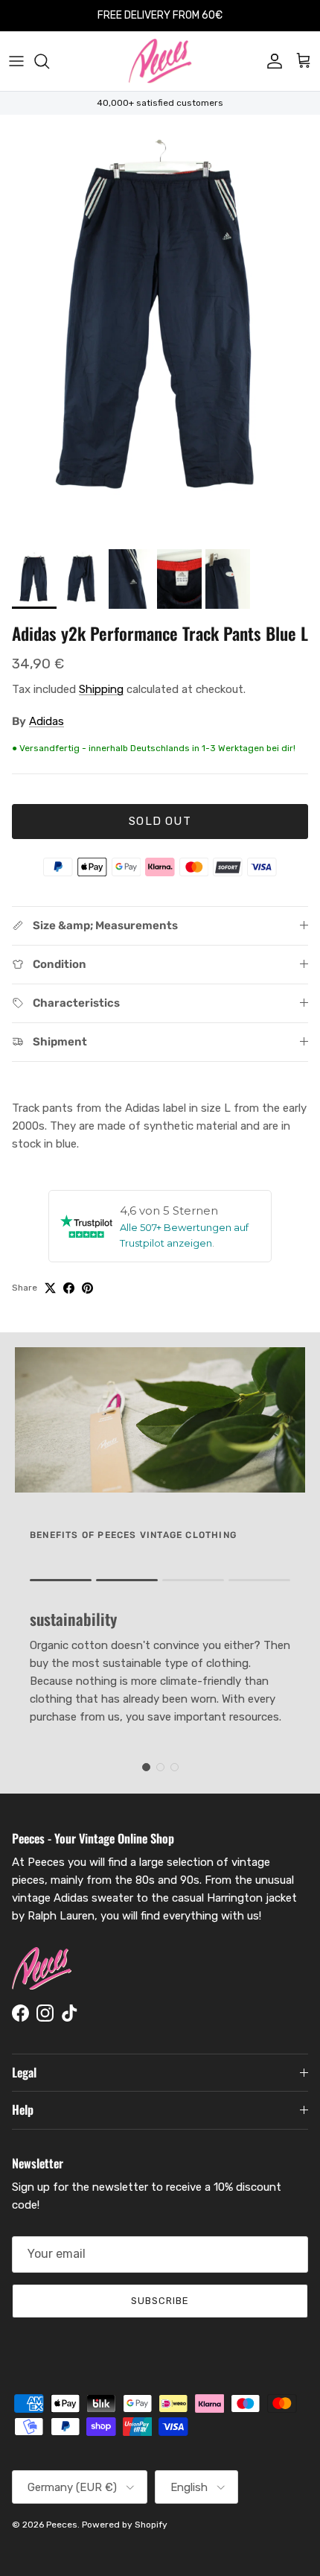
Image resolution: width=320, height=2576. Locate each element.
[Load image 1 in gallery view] (160, 328)
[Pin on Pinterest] (87, 1288)
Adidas (47, 721)
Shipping (101, 689)
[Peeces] (160, 61)
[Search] (49, 61)
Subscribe (160, 2301)
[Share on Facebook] (69, 1288)
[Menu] (16, 61)
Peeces (62, 2525)
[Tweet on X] (50, 1288)
